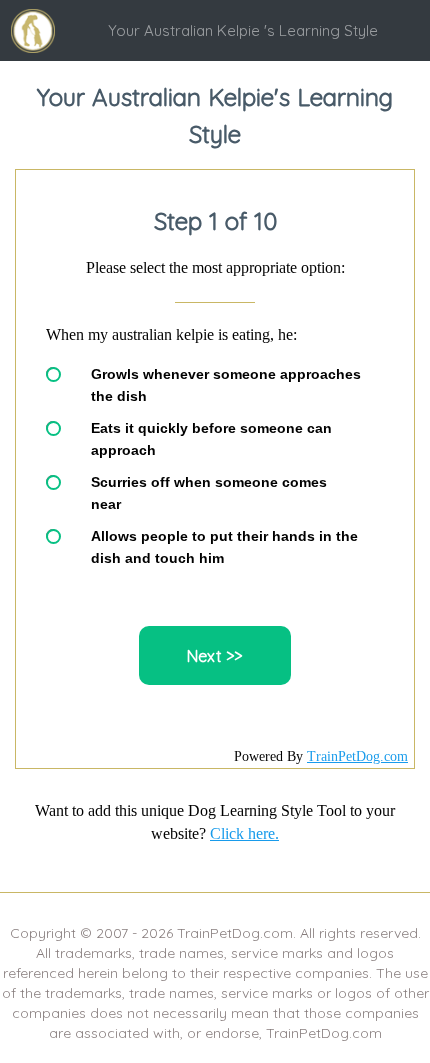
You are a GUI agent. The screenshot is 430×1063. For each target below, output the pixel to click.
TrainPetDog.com (357, 756)
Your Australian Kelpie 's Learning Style (243, 30)
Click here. (244, 833)
